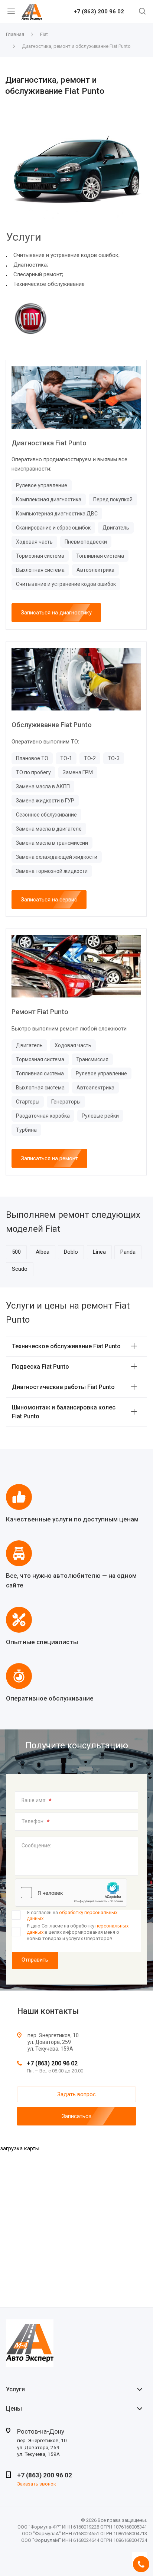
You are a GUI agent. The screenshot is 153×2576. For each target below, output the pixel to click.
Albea (43, 1252)
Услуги (15, 2389)
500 (16, 1252)
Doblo (71, 1252)
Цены (14, 2409)
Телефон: (36, 1822)
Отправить (35, 1960)
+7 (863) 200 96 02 (99, 12)
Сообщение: (36, 1846)
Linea (99, 1252)
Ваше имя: (37, 1801)
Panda (128, 1252)
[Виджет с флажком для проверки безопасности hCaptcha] (71, 1893)
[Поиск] (142, 12)
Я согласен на (72, 1916)
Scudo (20, 1269)
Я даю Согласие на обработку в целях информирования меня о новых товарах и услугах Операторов (78, 1932)
